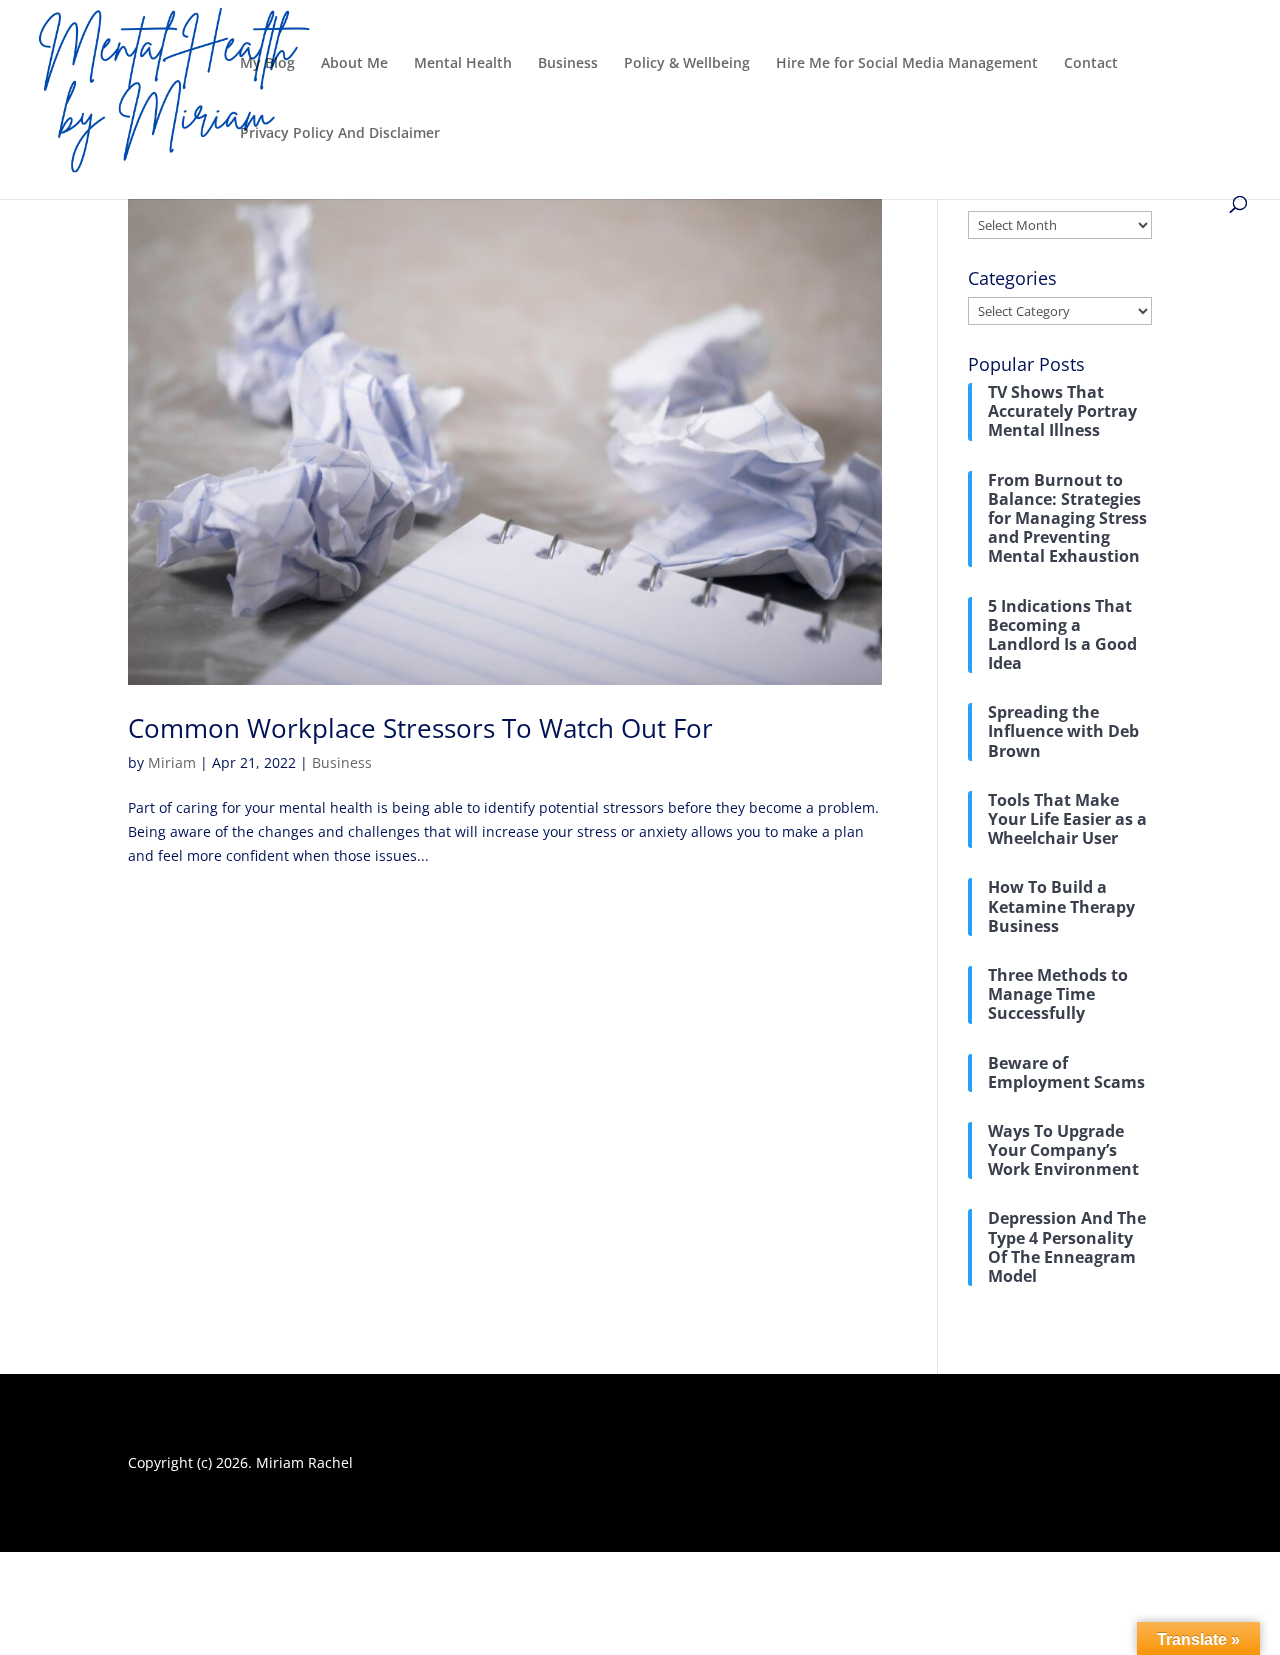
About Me (354, 64)
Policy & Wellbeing (687, 64)
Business (568, 64)
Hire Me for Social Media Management (907, 64)
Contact (1091, 64)
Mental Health (463, 64)
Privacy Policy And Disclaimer (340, 134)
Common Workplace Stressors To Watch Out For (420, 728)
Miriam (172, 762)
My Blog (267, 64)
